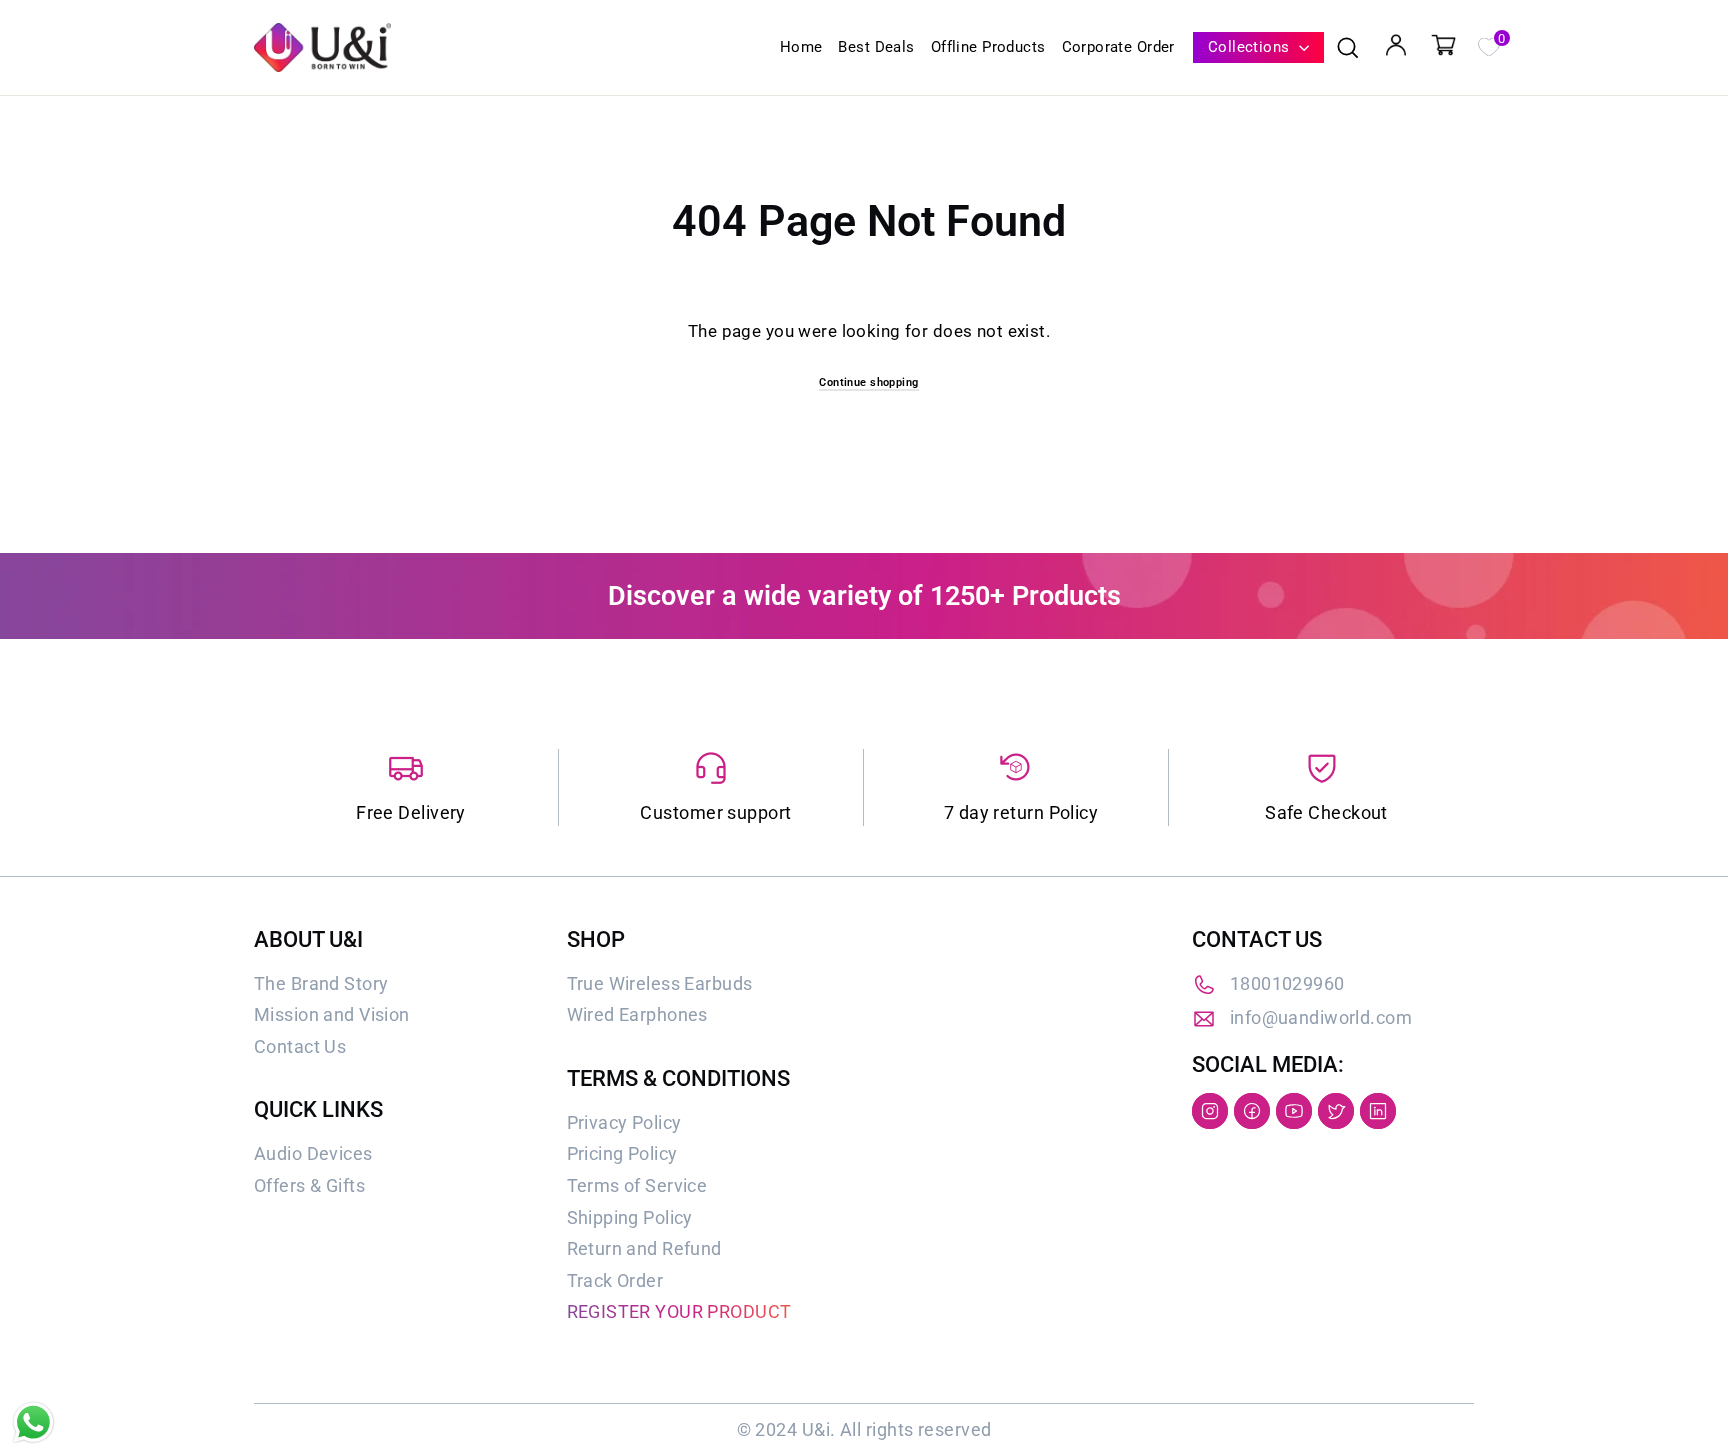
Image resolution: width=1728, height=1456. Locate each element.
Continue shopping (868, 382)
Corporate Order (1118, 47)
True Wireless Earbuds (660, 983)
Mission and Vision (332, 1014)
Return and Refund (644, 1248)
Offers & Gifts (309, 1185)
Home (801, 47)
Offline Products (988, 47)
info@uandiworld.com (1321, 1017)
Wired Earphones (637, 1014)
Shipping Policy (630, 1217)
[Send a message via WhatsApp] (33, 1422)
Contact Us (300, 1046)
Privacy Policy (624, 1122)
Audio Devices (313, 1153)
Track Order (615, 1280)
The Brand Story (321, 983)
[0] (1488, 45)
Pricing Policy (622, 1153)
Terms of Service (637, 1185)
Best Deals (876, 47)
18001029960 (1287, 983)
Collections (1251, 47)
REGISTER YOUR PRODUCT (679, 1311)
